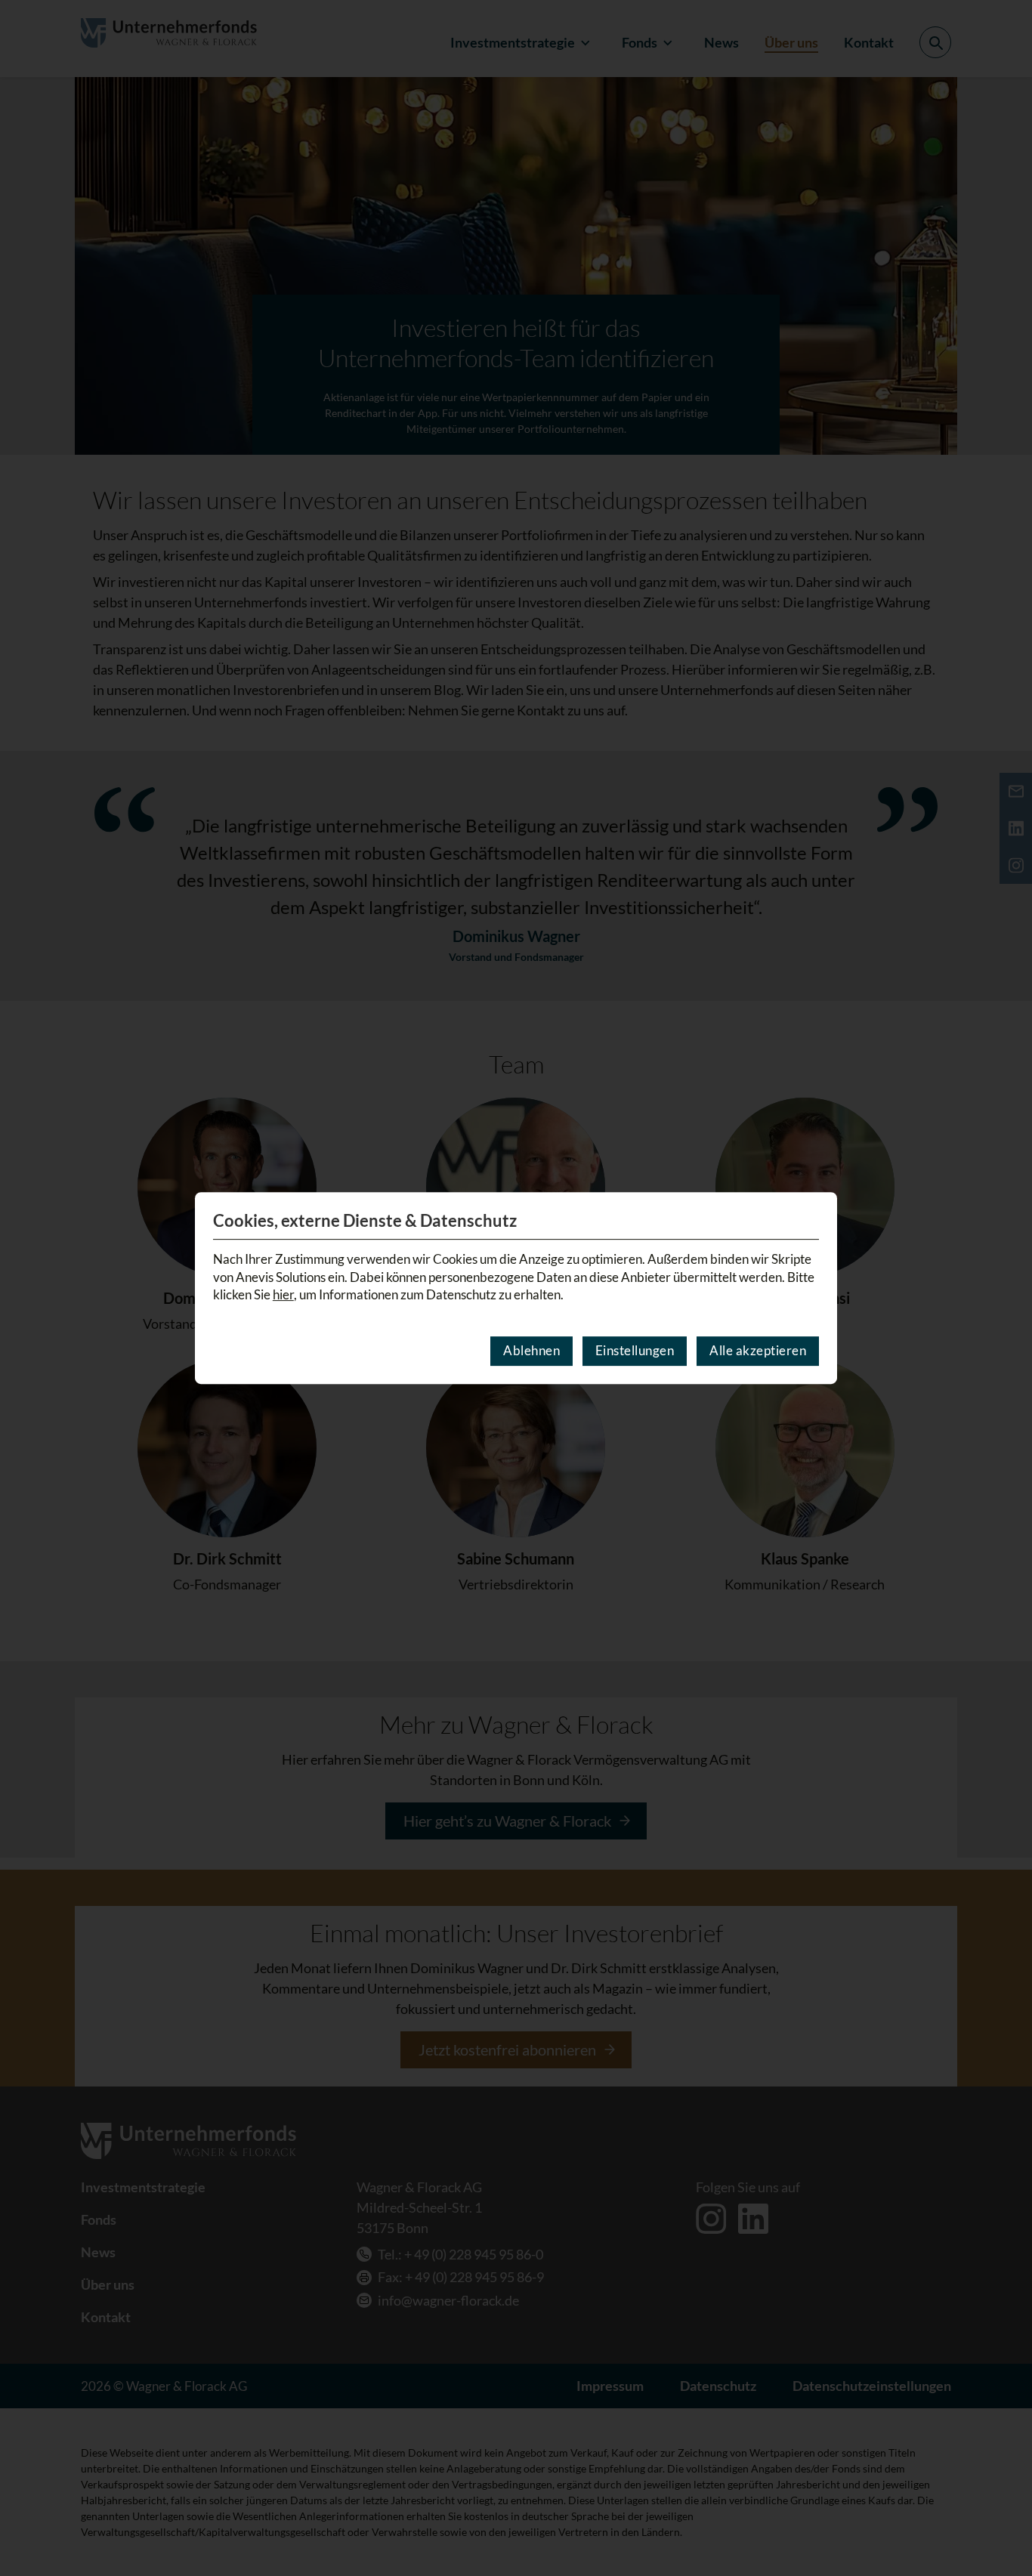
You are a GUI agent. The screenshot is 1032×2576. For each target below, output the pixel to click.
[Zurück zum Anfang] (1001, 2521)
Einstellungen (635, 1350)
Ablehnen (531, 1350)
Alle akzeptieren (758, 1350)
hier (283, 1294)
